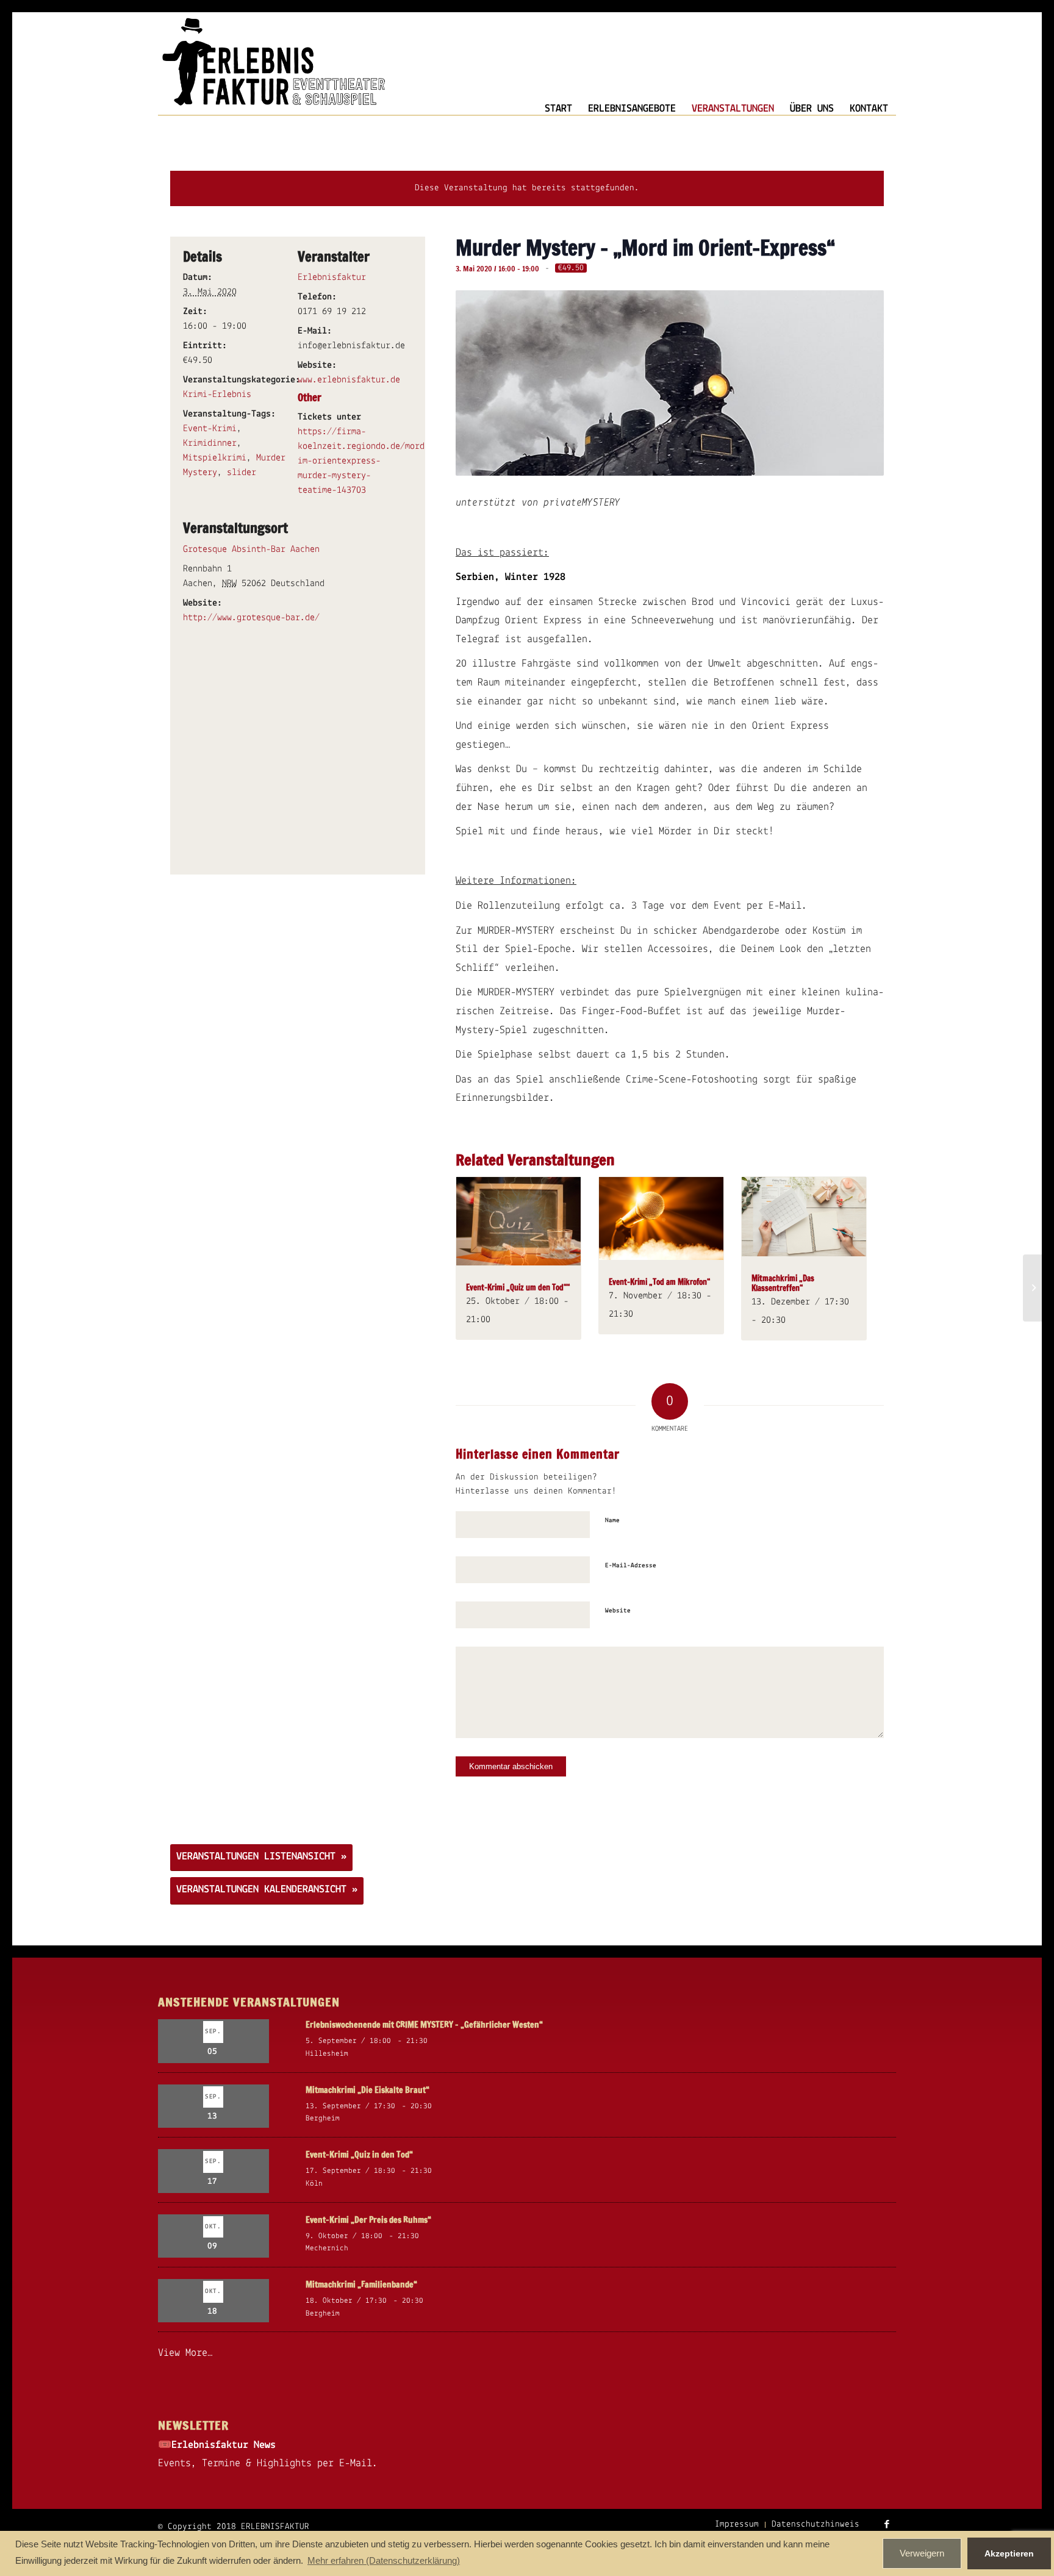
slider (242, 473)
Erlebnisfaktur (332, 277)
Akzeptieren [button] (1009, 2553)
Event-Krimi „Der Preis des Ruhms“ (368, 2220)
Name (612, 1521)
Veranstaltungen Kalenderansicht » (267, 1890)
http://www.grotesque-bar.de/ (251, 618)
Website (618, 1611)
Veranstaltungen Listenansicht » (261, 1857)
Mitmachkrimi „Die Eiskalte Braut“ (367, 2090)
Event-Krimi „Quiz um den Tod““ (518, 1287)
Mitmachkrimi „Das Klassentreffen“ (783, 1283)
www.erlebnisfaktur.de (349, 380)
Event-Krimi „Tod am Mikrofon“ (659, 1282)
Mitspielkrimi (215, 458)
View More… (185, 2353)
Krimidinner (210, 443)
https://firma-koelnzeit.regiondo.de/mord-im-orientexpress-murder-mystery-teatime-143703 (364, 461)
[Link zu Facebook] (887, 2524)
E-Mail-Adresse (631, 1566)
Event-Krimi (210, 429)
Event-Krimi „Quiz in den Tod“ (359, 2155)
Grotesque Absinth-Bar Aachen (251, 549)
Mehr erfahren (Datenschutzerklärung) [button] (384, 2560)
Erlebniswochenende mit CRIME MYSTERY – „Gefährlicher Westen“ (424, 2025)
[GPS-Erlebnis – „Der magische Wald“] (1032, 1288)
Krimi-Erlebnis (217, 395)
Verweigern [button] (922, 2553)
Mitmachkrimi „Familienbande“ (361, 2284)
